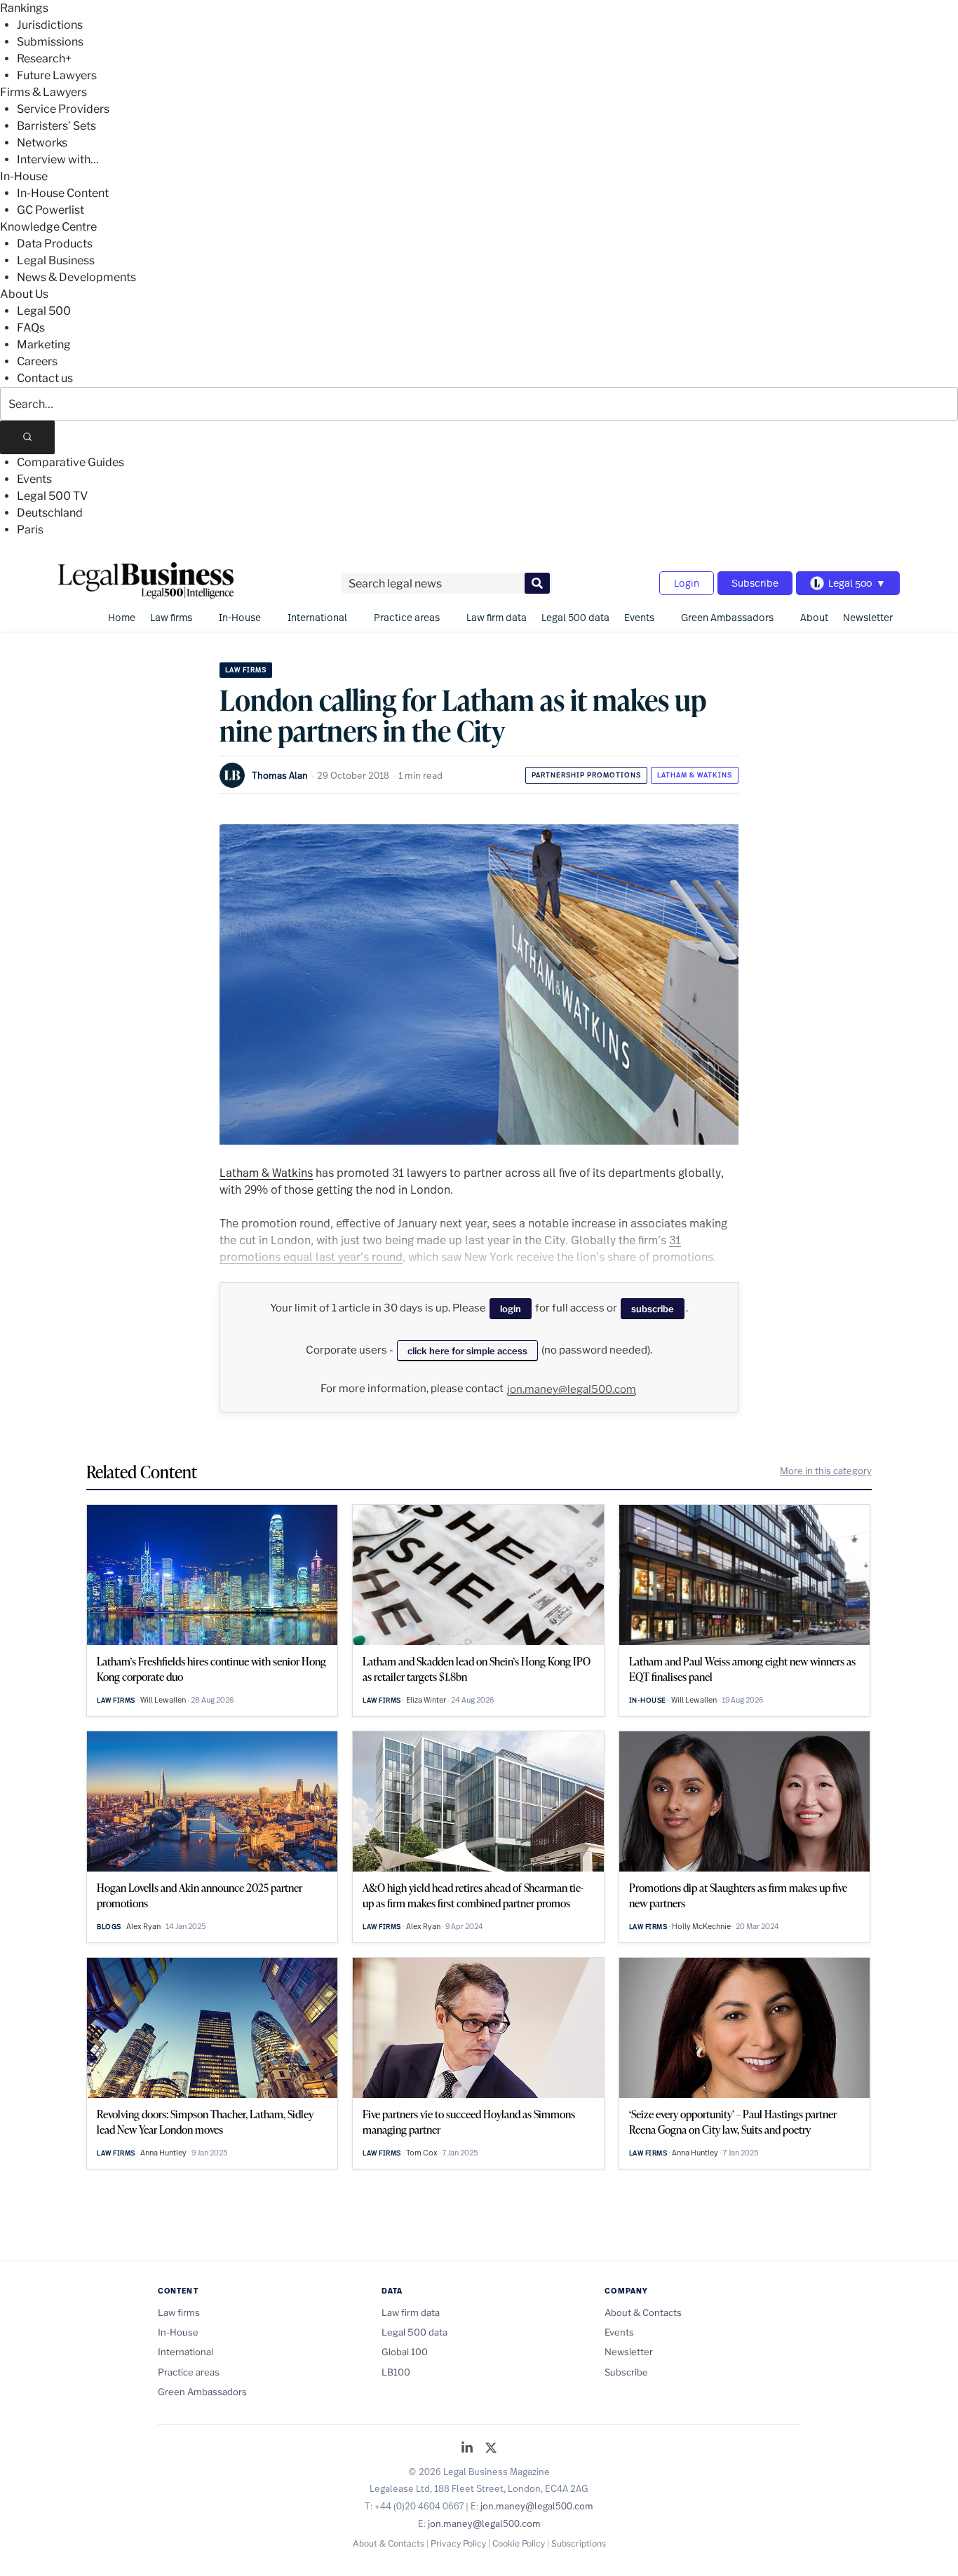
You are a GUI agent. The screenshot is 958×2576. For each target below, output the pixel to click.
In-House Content (63, 193)
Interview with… (58, 159)
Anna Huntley (163, 2153)
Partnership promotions (586, 775)
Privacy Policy (458, 2543)
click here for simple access (467, 1351)
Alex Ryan (143, 1926)
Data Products (55, 244)
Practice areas (407, 617)
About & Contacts (643, 2312)
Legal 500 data (575, 617)
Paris (30, 530)
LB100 (396, 2372)
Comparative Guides (70, 462)
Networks (42, 143)
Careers (37, 361)
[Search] (27, 437)
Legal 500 (44, 311)
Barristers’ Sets (56, 126)
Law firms (171, 617)
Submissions (50, 42)
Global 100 (405, 2352)
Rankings (24, 8)
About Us (24, 294)
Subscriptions (579, 2543)
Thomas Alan (280, 775)
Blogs (109, 1927)
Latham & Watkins (695, 775)
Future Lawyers (57, 75)
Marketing (44, 345)
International (317, 617)
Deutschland (50, 513)
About (814, 617)
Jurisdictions (50, 25)
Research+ (44, 59)
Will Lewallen (163, 1700)
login (511, 1309)
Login (687, 583)
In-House (24, 176)
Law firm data (497, 617)
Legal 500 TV (52, 496)
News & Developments (76, 277)
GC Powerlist (50, 210)
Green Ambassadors (727, 617)
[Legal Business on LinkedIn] (467, 2449)
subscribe (653, 1309)
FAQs (31, 328)
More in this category (826, 1471)
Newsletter (868, 617)
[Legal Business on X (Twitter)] (491, 2449)
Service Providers (63, 109)
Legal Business (56, 260)
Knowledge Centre (48, 227)
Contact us (45, 378)
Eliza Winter (426, 1700)
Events (34, 479)
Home (122, 617)
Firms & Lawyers (43, 92)
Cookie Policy (519, 2543)
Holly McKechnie (701, 1926)
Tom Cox (422, 2153)
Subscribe (755, 583)
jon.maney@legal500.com (572, 1389)
